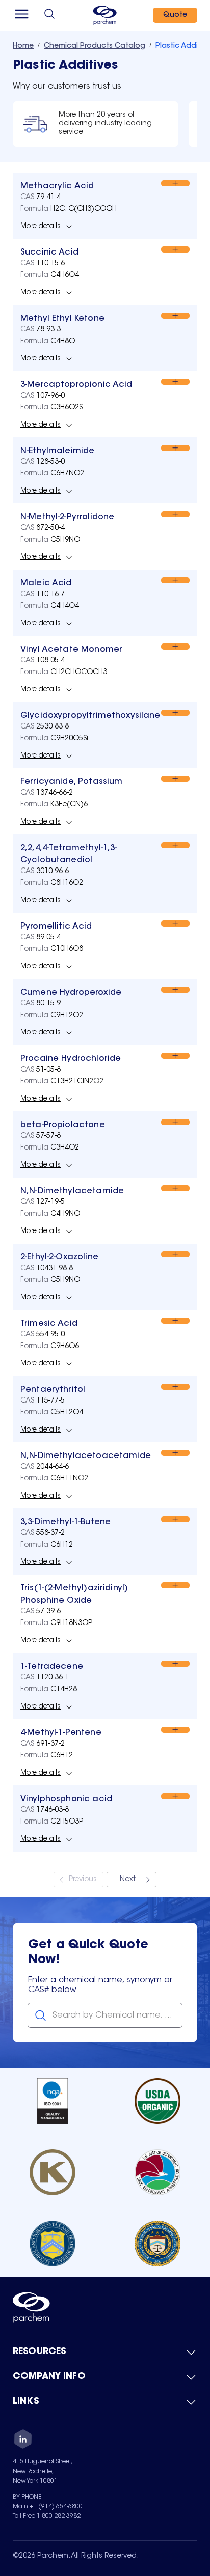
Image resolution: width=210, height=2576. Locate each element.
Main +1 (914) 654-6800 (48, 2507)
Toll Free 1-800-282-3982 (47, 2516)
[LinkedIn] (23, 2441)
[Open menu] (22, 15)
